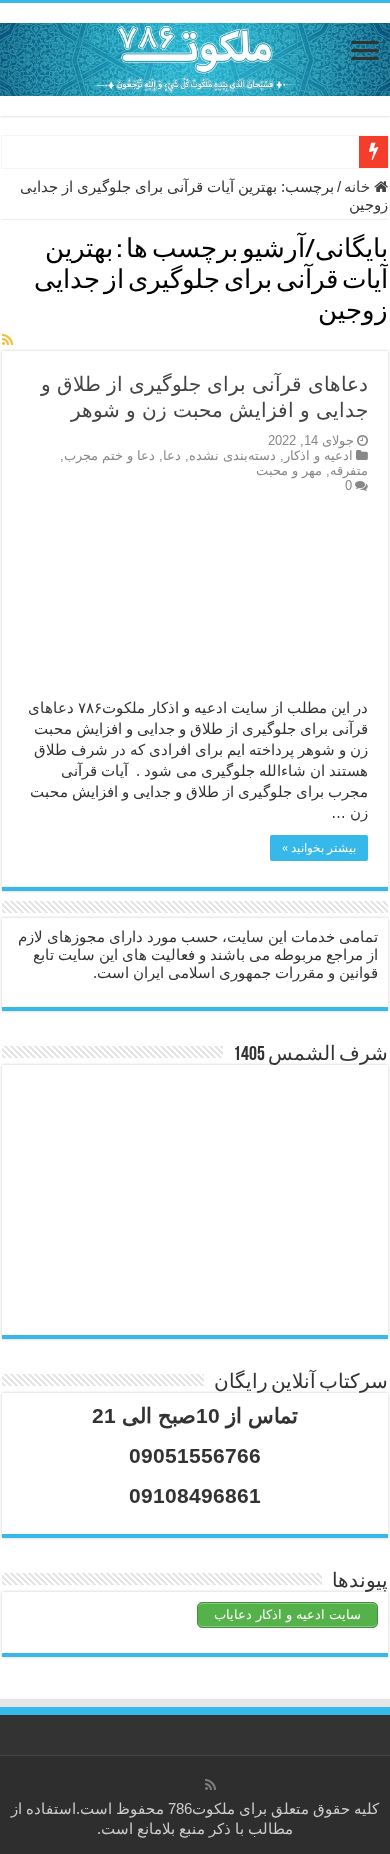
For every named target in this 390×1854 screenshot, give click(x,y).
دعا (172, 455)
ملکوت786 (201, 1808)
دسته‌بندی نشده (232, 455)
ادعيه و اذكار (318, 455)
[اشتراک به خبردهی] (7, 340)
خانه (359, 186)
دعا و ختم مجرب (109, 455)
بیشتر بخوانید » (319, 848)
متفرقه (349, 470)
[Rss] (210, 1785)
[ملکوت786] (195, 56)
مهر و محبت (289, 470)
